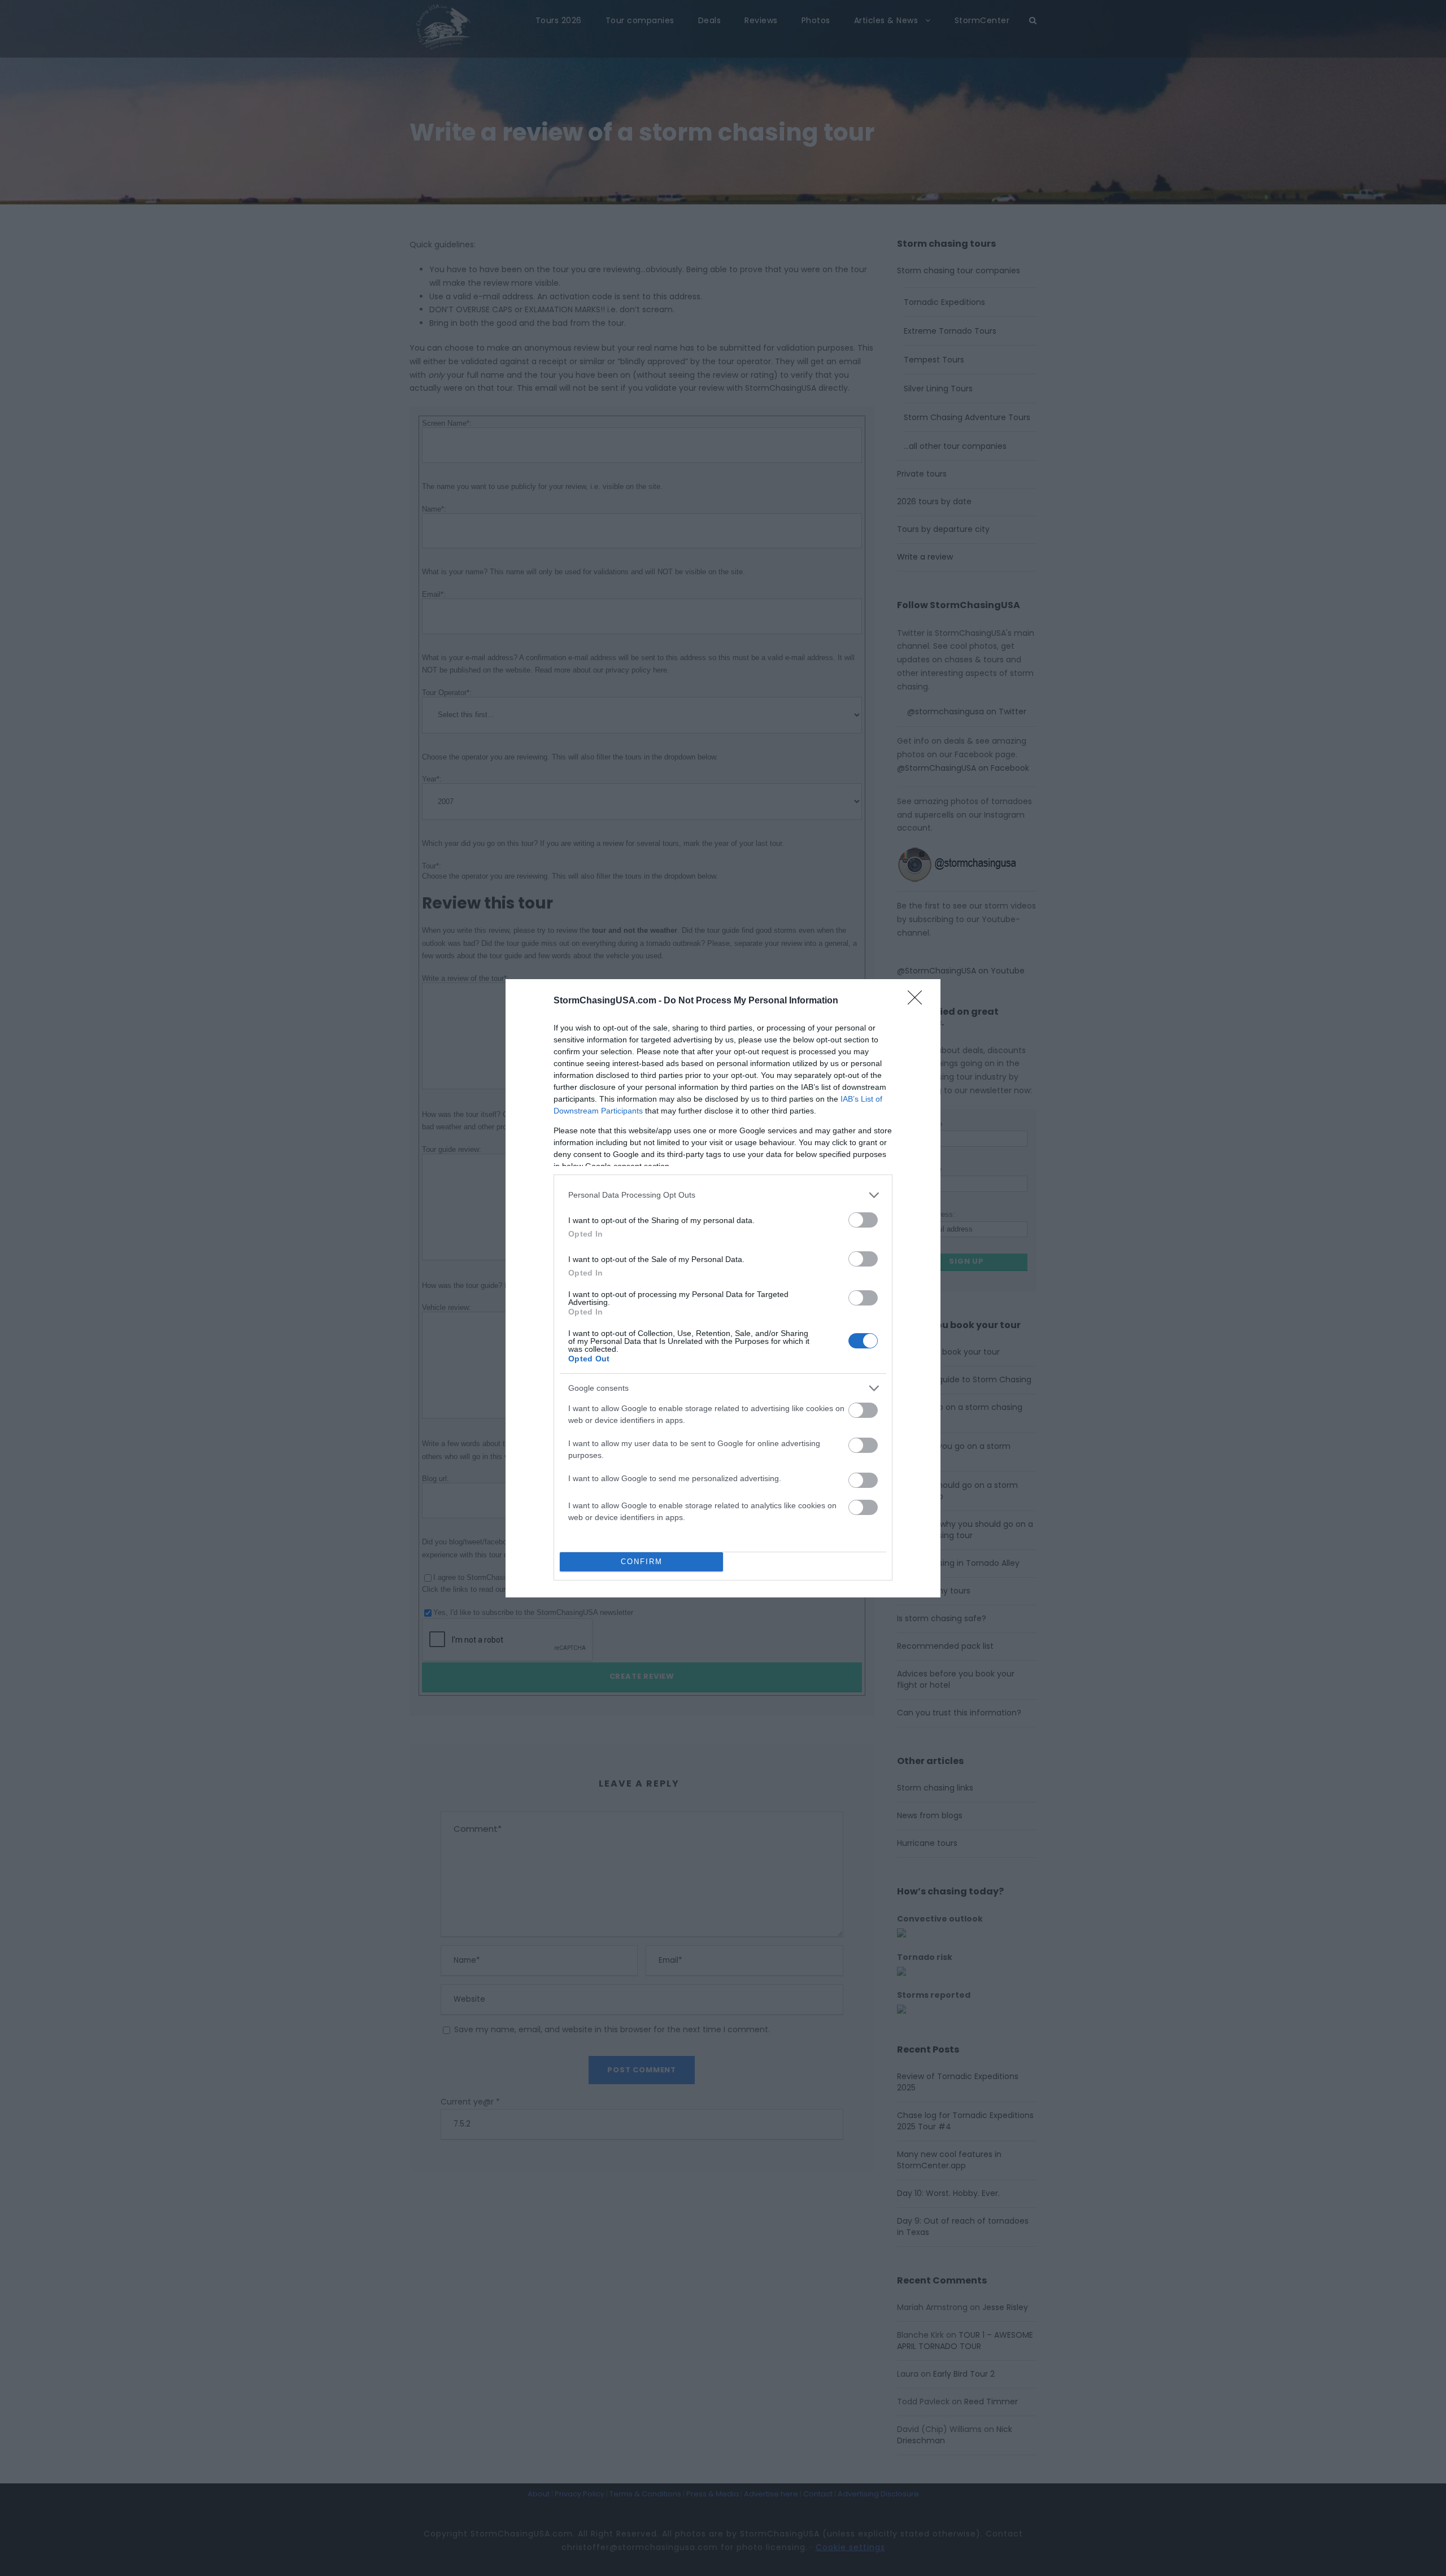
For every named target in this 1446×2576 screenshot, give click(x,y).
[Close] (918, 1001)
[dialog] (723, 1288)
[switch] (863, 1220)
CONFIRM (642, 1562)
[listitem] (723, 1195)
